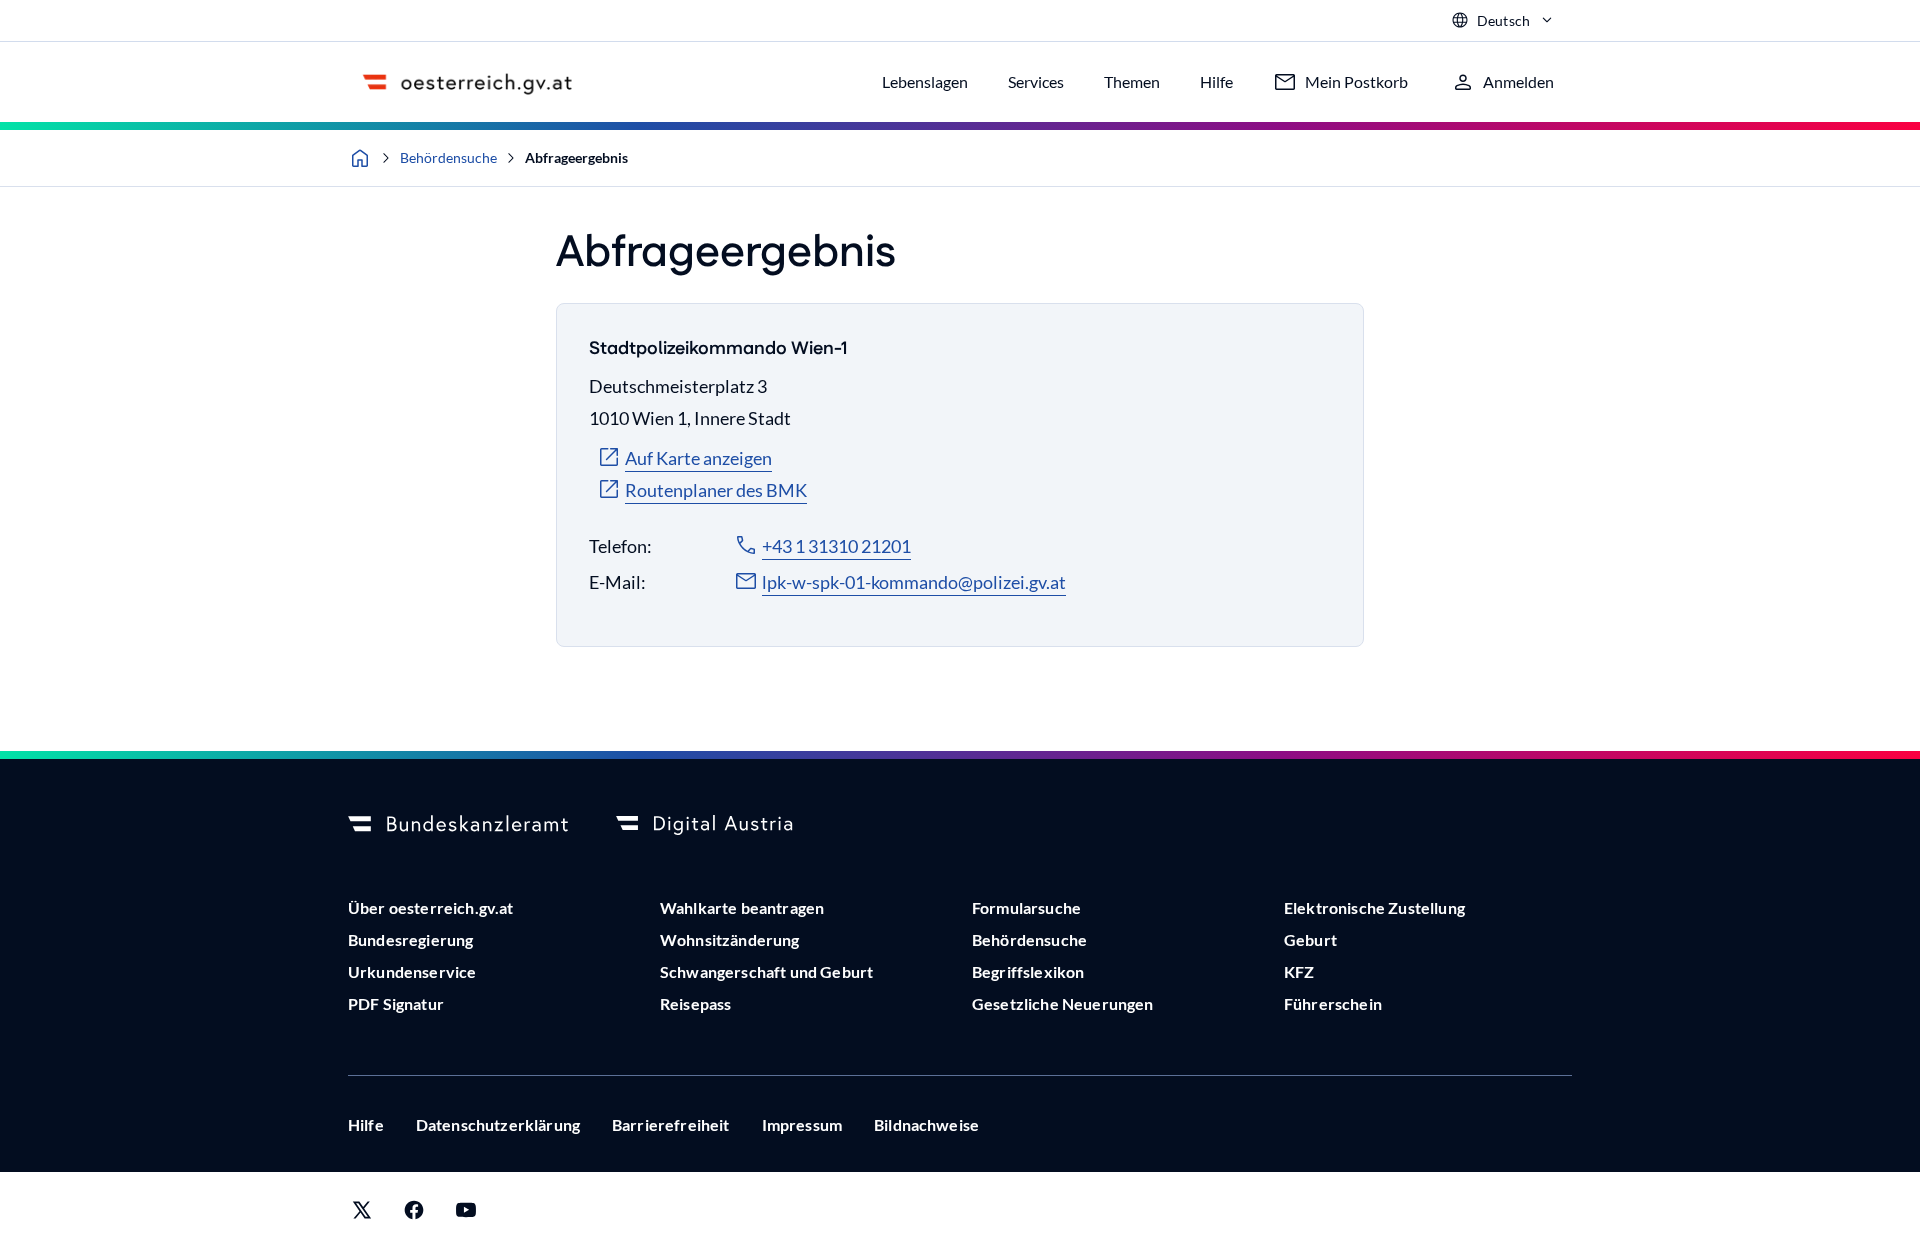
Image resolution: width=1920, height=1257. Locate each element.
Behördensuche (448, 157)
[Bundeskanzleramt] (458, 825)
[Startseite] (360, 158)
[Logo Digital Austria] (726, 825)
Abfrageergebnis (576, 157)
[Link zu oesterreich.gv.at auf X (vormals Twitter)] (362, 1214)
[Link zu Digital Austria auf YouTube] (466, 1214)
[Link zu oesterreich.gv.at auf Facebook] (414, 1214)
